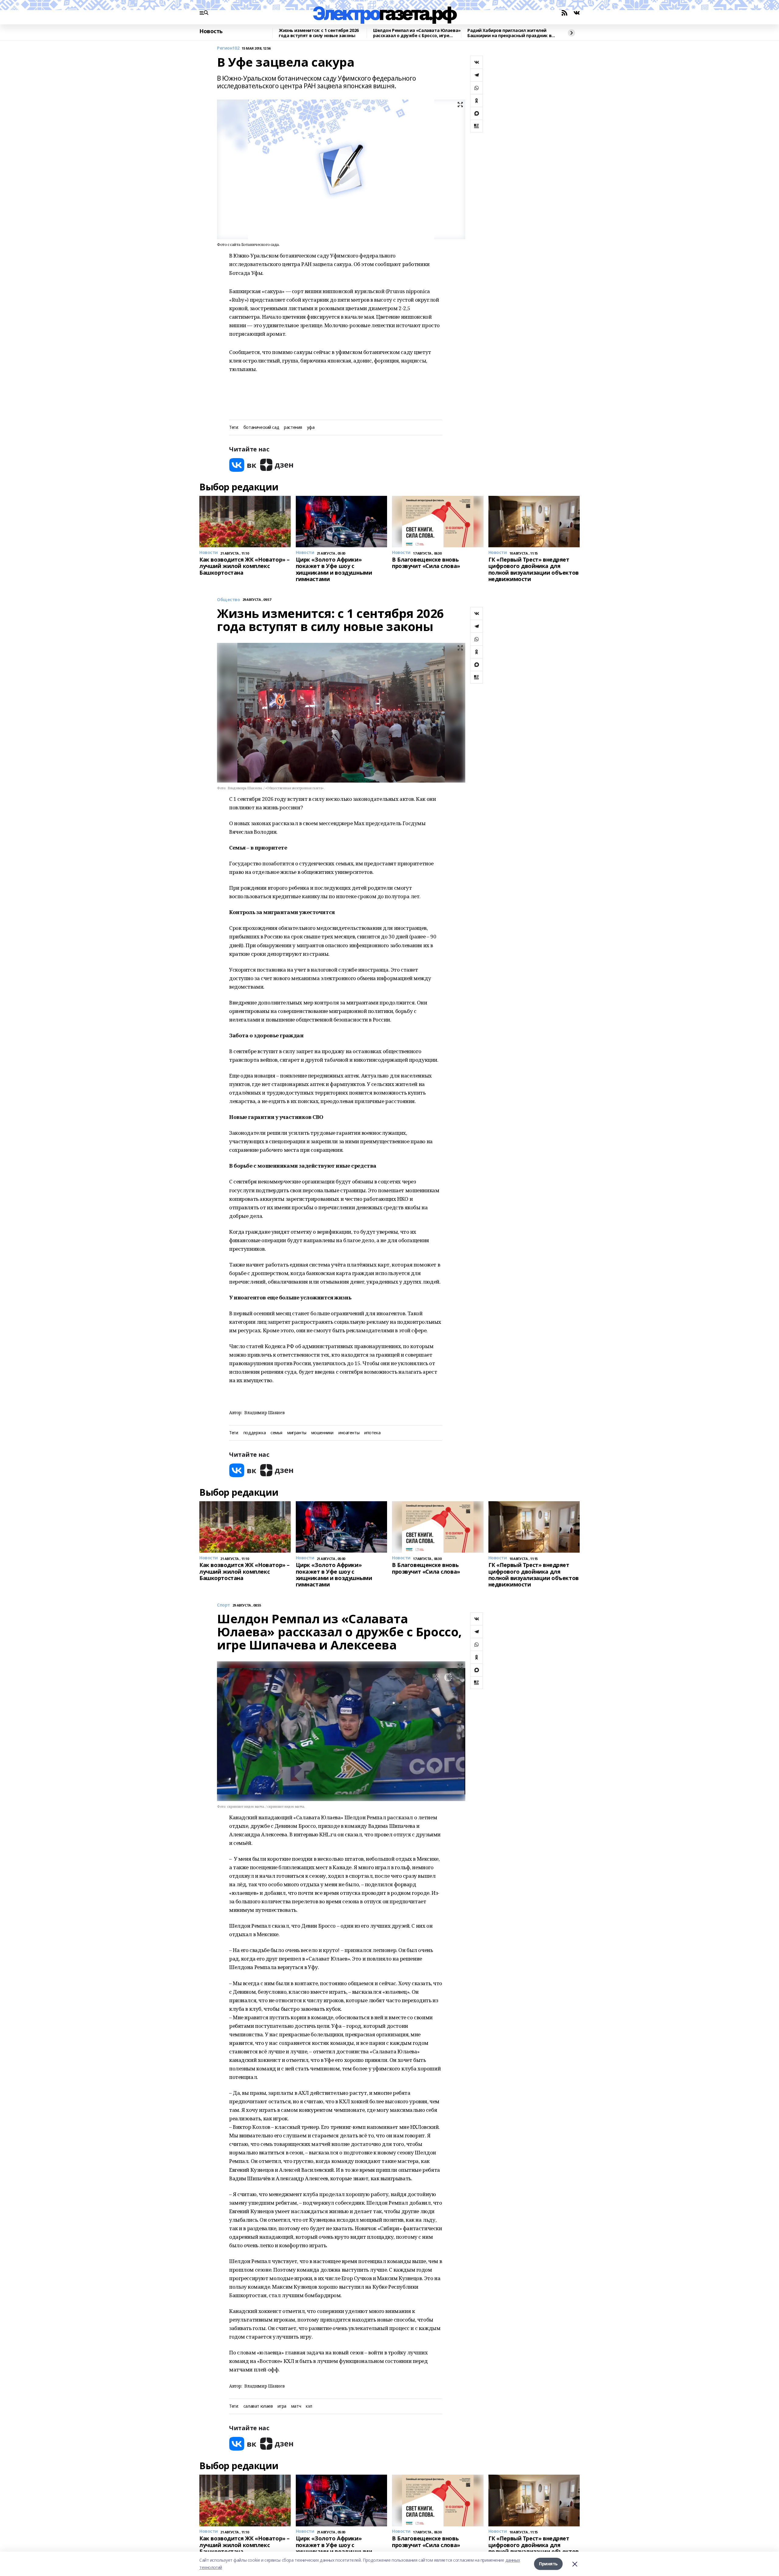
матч (296, 2406)
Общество (229, 600)
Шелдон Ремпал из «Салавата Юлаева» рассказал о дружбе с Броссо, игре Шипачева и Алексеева (417, 33)
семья (276, 1433)
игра (282, 2406)
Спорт (224, 1605)
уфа (311, 428)
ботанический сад (261, 428)
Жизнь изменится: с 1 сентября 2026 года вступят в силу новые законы (319, 33)
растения (293, 428)
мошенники (322, 1433)
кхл (309, 2406)
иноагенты (349, 1433)
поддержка (255, 1433)
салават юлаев (258, 2406)
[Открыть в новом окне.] (243, 465)
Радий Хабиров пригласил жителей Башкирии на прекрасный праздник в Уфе (509, 33)
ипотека (372, 1433)
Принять (548, 2564)
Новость (211, 31)
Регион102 (228, 48)
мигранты (297, 1433)
